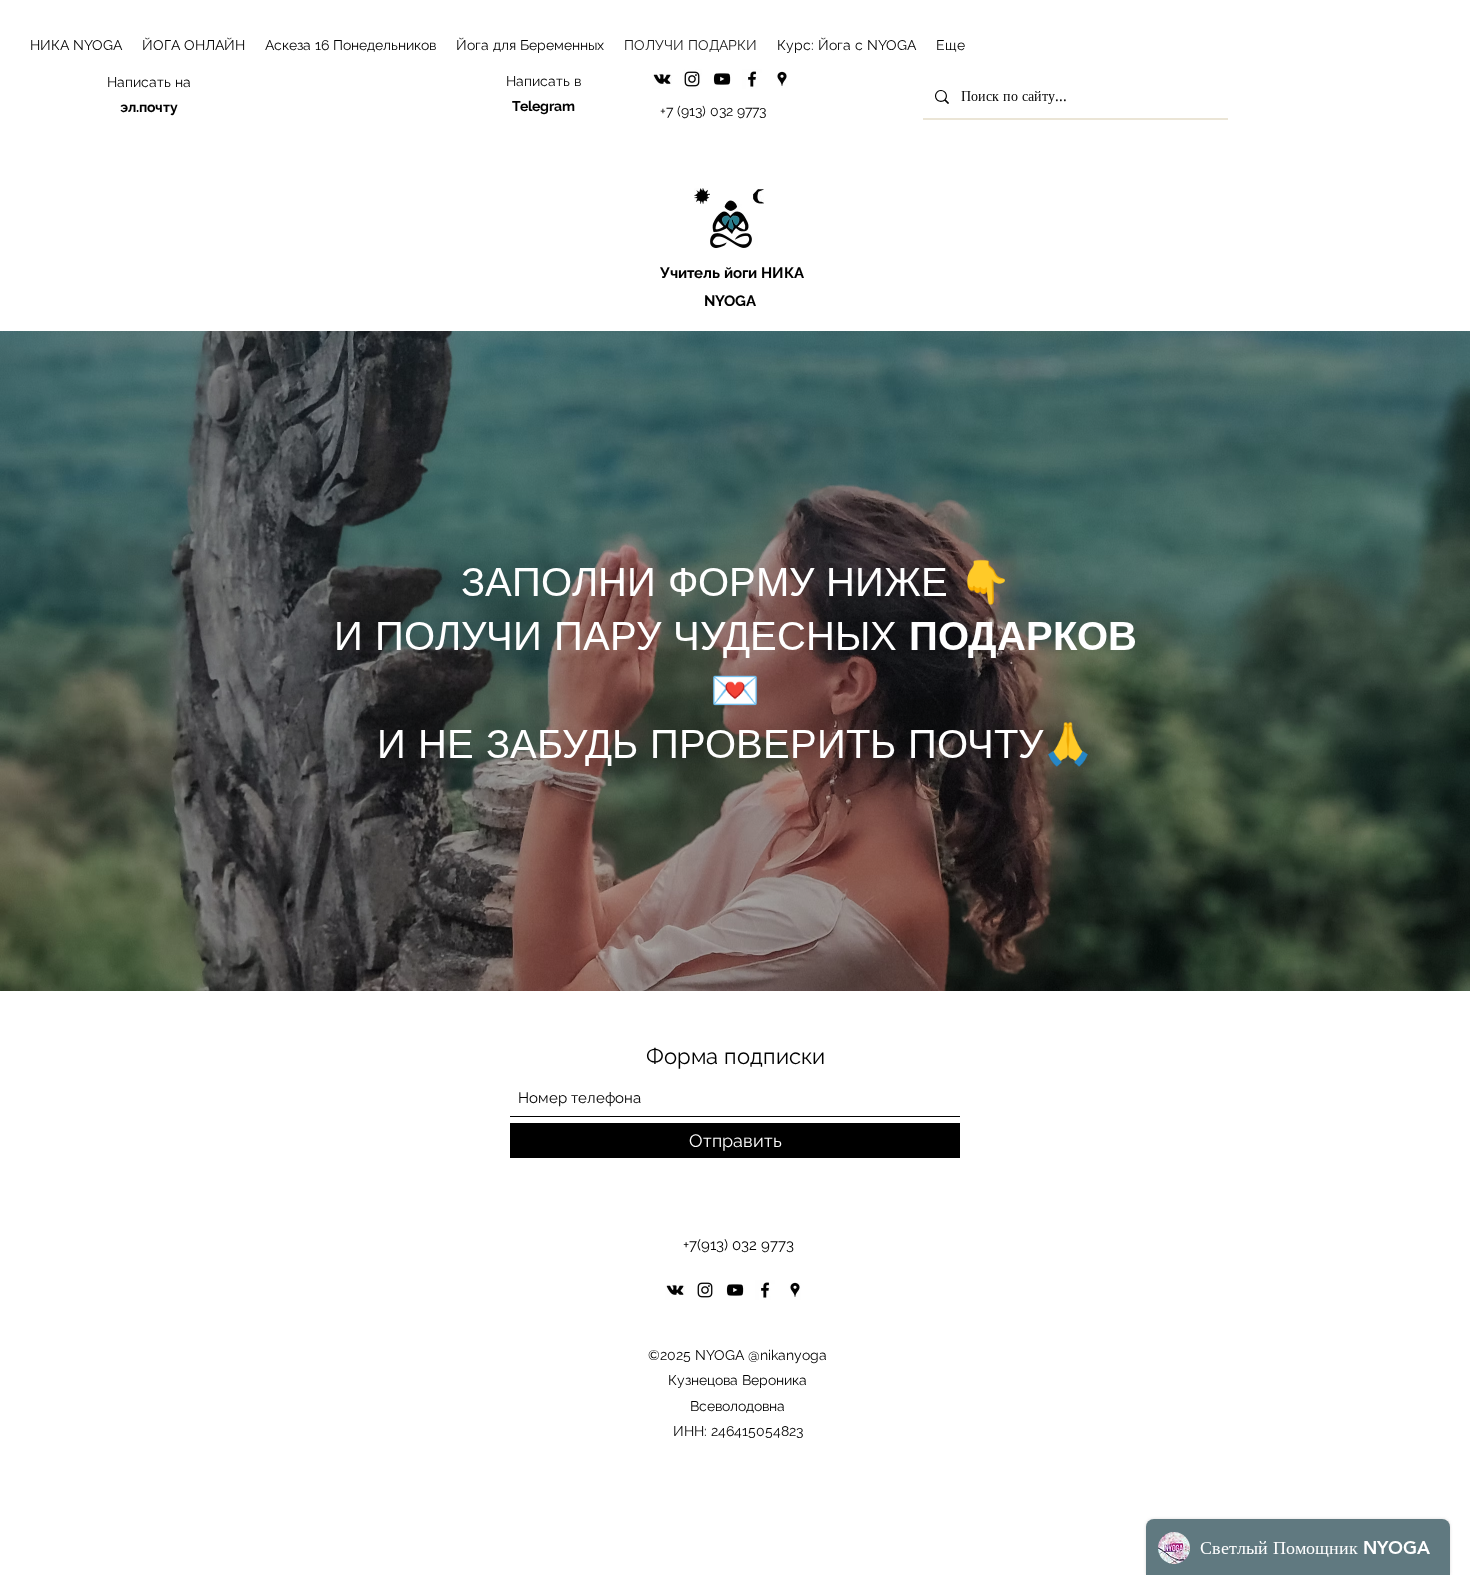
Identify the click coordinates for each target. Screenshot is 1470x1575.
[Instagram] (692, 79)
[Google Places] (782, 79)
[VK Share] (662, 79)
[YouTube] (722, 79)
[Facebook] (752, 79)
